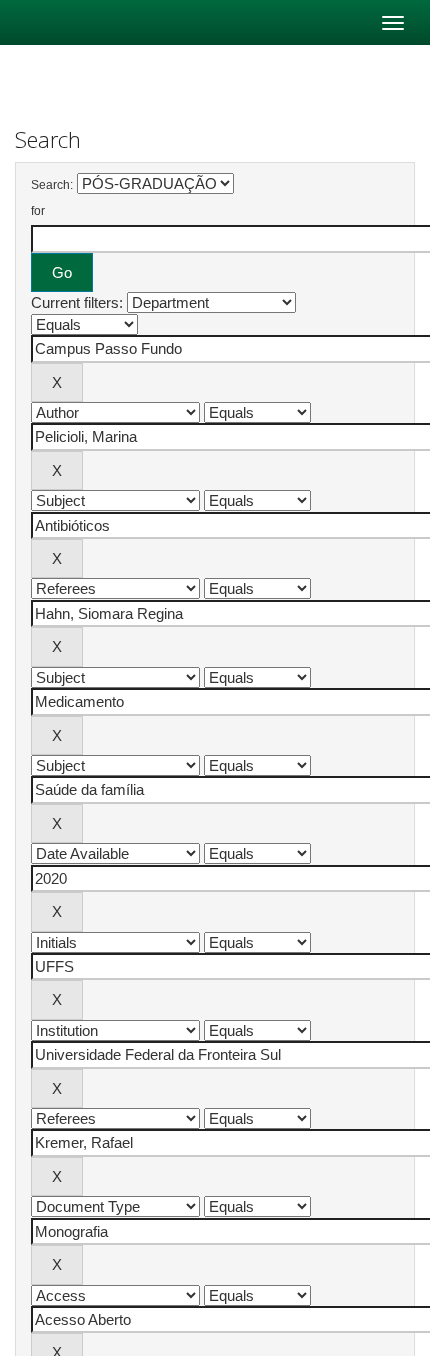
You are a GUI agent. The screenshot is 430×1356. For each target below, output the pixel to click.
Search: (52, 185)
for (38, 211)
